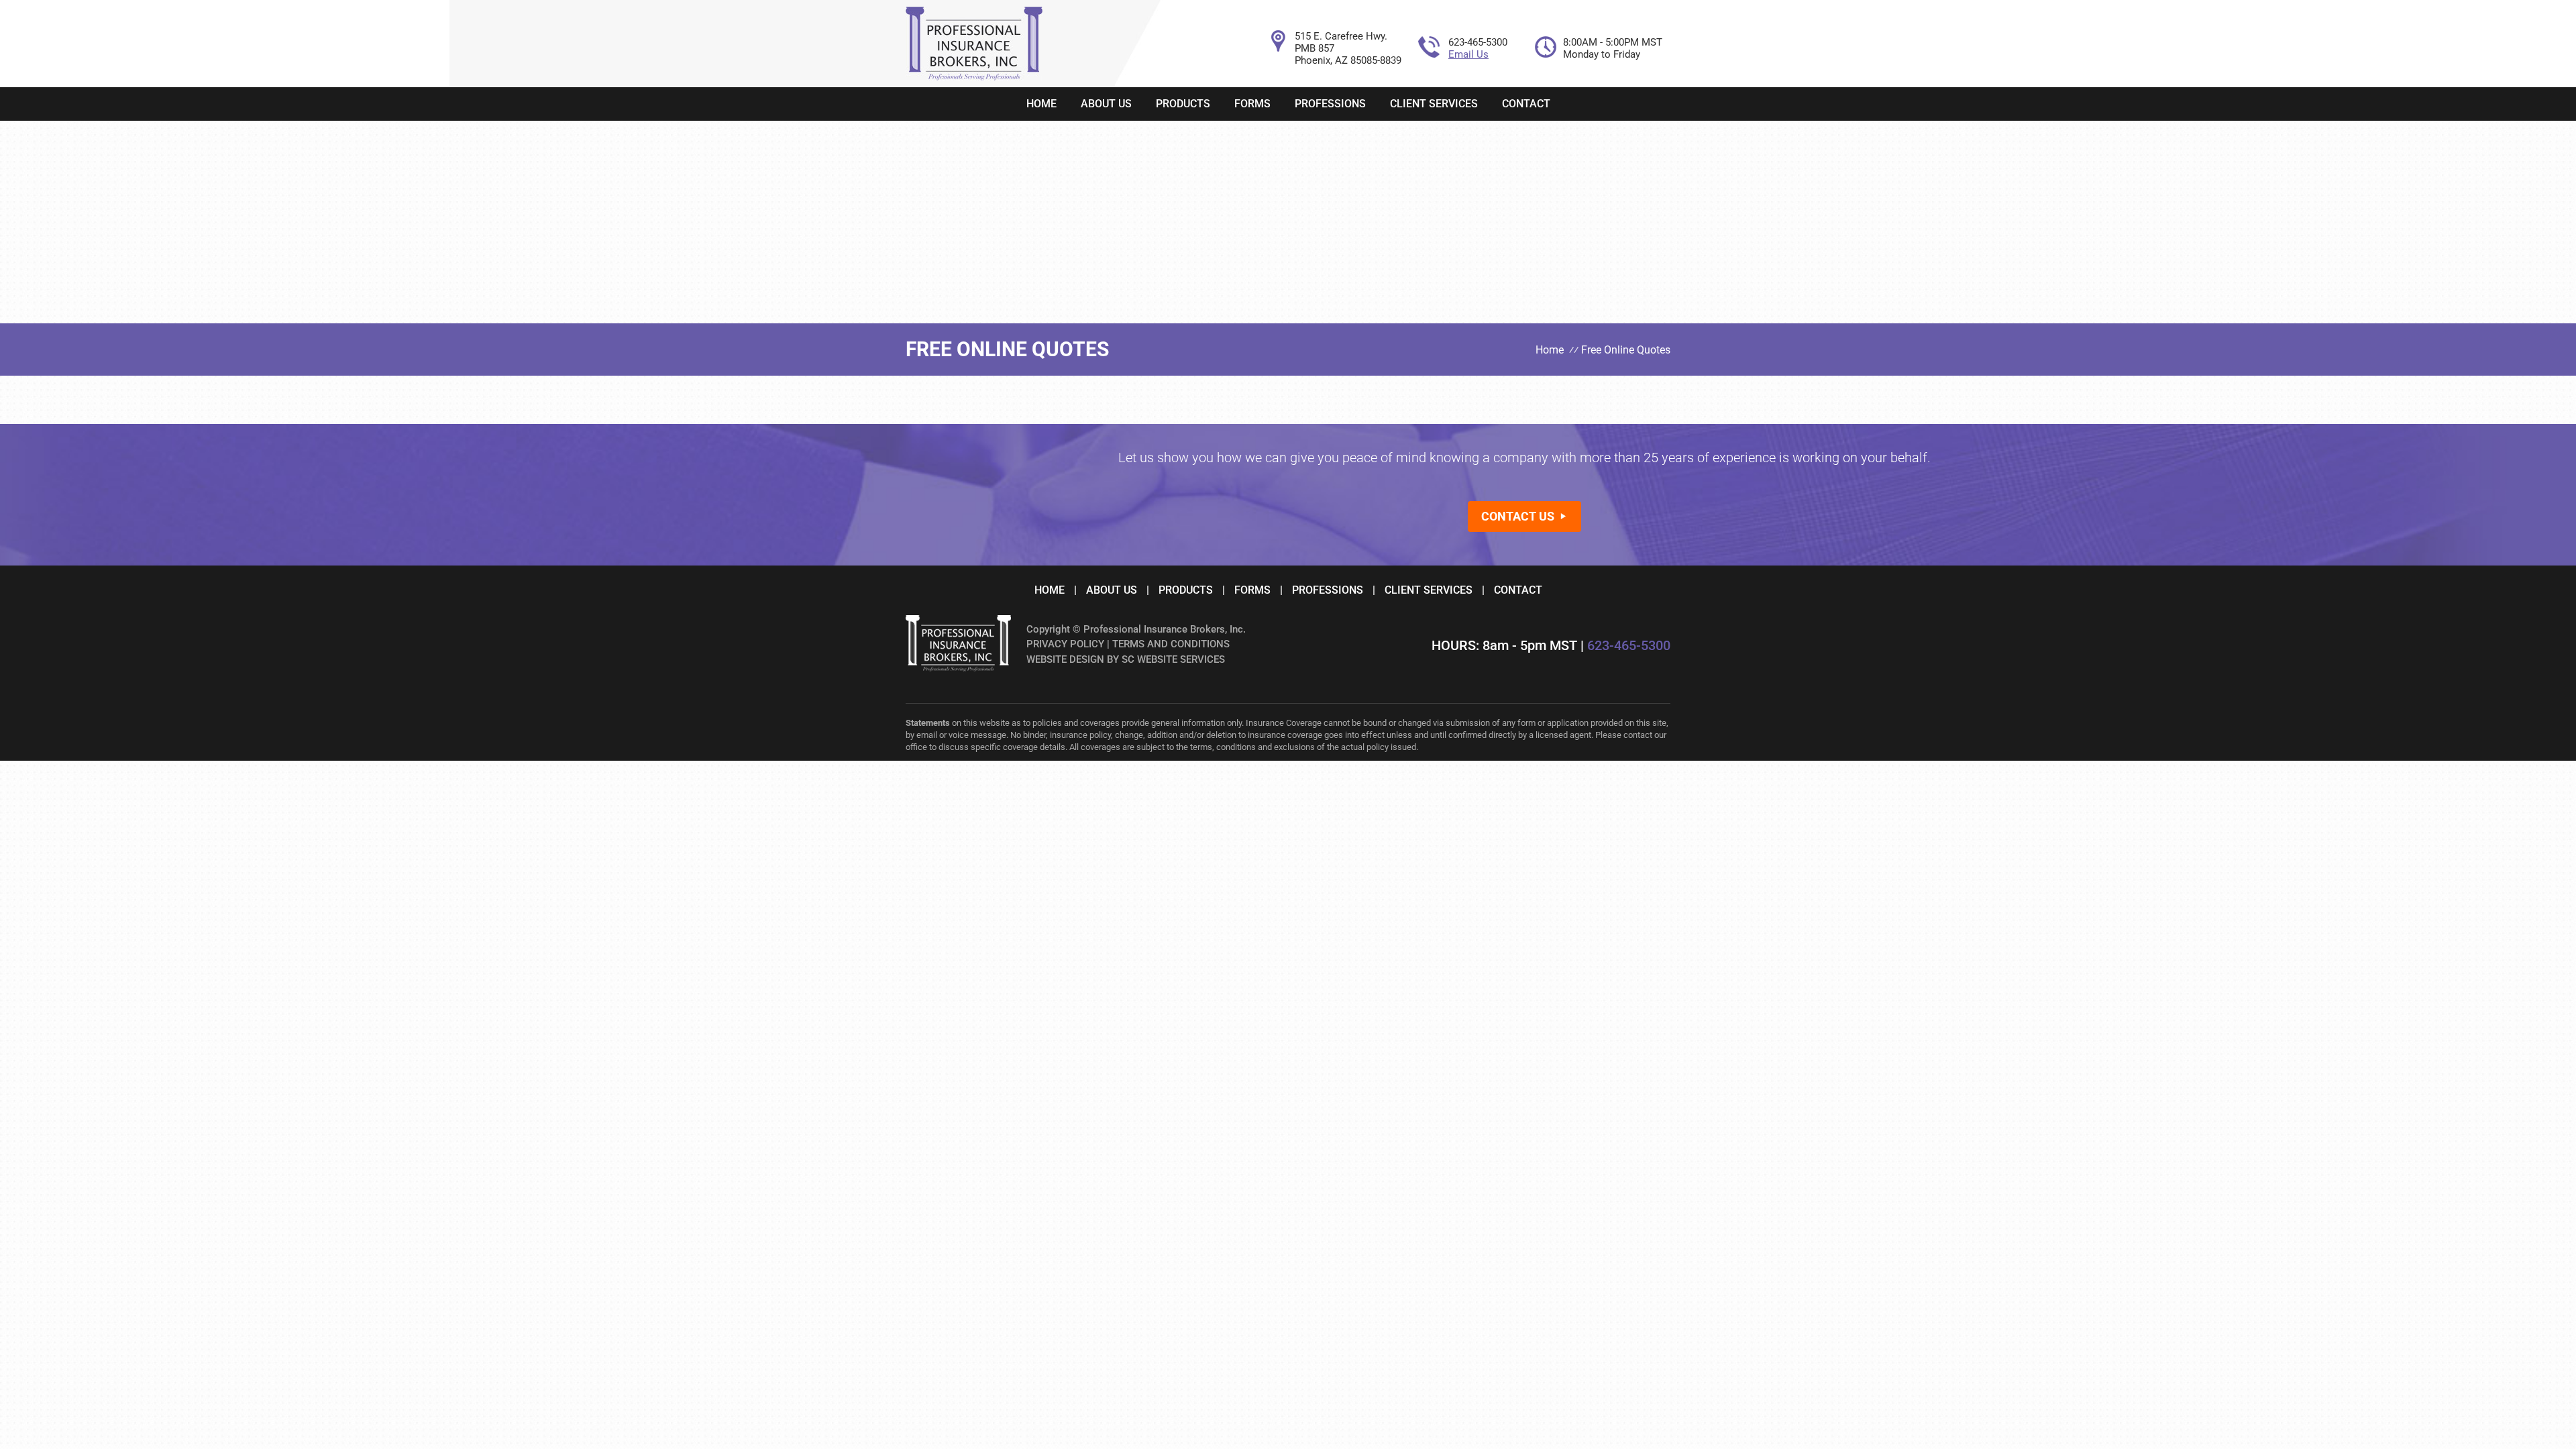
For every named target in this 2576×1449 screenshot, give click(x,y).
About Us (1106, 104)
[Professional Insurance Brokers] (974, 77)
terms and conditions (1171, 644)
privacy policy (1065, 644)
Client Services (1434, 104)
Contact (1526, 104)
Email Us (1468, 54)
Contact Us (1518, 516)
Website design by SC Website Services (1126, 659)
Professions (1330, 104)
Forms (1252, 104)
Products (1183, 104)
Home (1041, 104)
